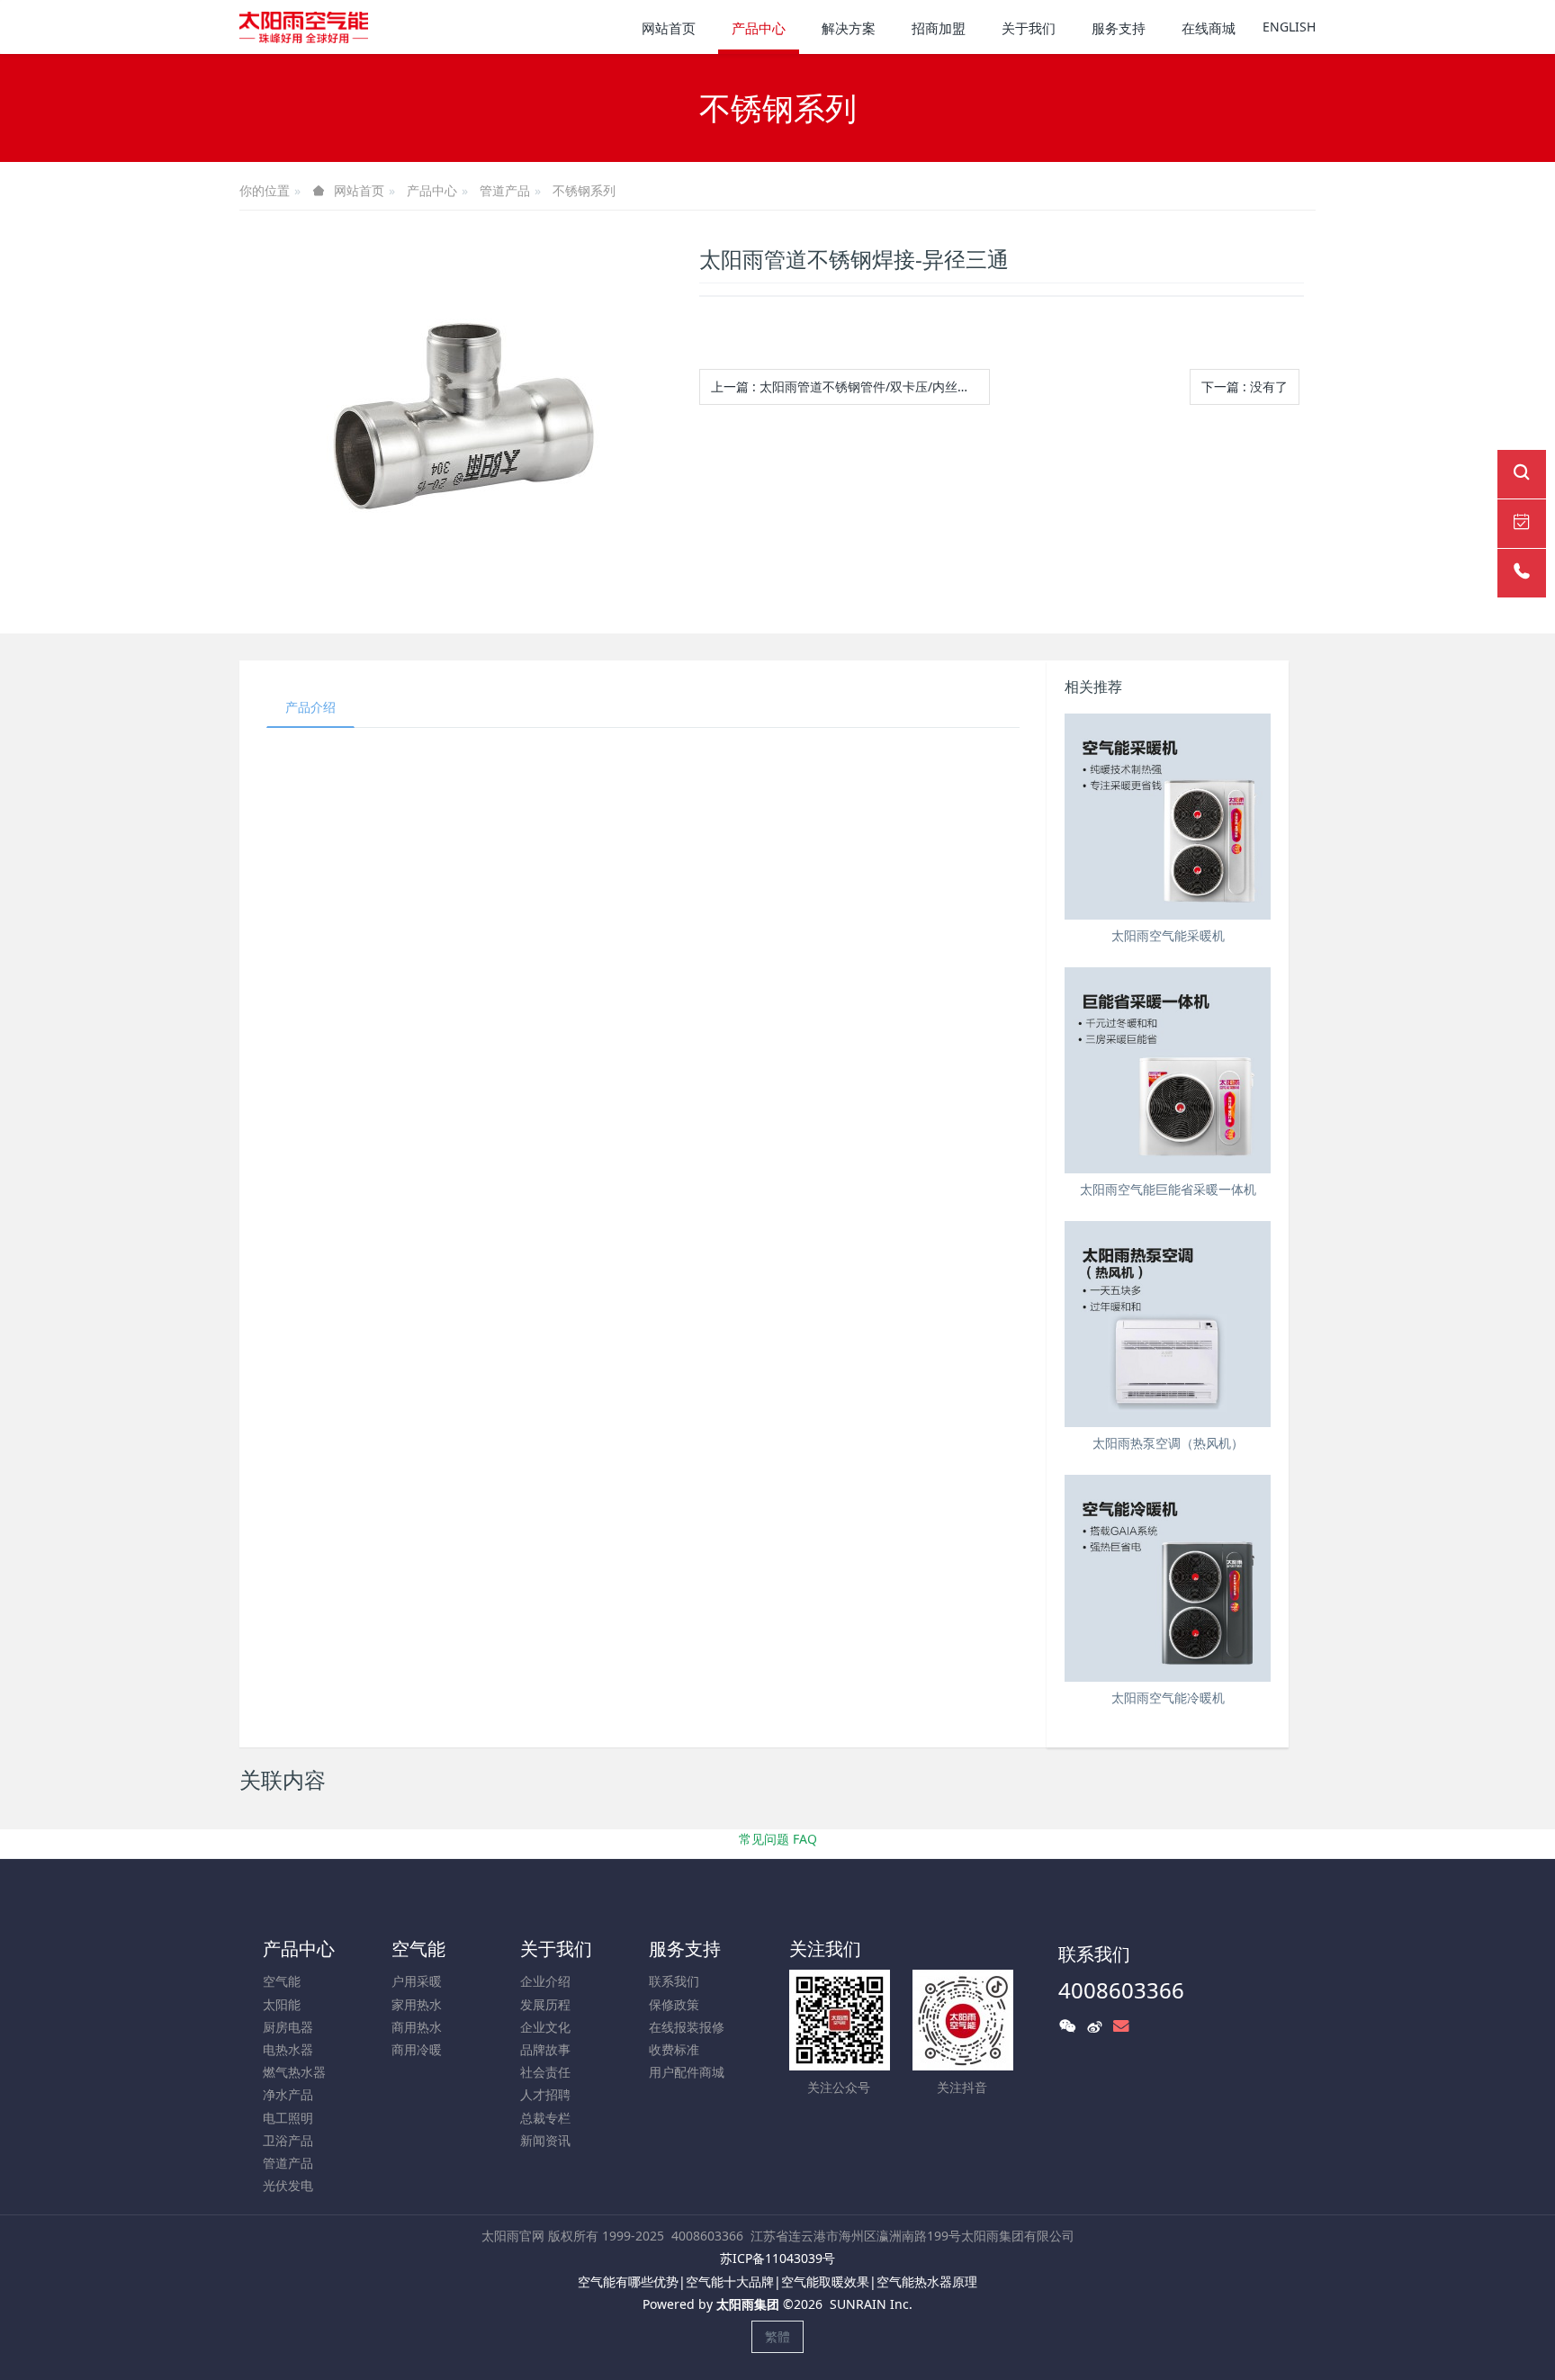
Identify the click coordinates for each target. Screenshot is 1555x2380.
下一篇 (1245, 386)
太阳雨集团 (748, 2304)
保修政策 (674, 2004)
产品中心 (432, 190)
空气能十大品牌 (730, 2281)
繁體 (777, 2336)
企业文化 (545, 2027)
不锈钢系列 (584, 190)
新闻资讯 (545, 2140)
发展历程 (545, 2004)
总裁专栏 (545, 2118)
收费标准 (674, 2049)
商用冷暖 (417, 2049)
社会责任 (545, 2072)
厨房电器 (288, 2027)
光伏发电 (288, 2185)
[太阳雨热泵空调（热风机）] (1168, 1324)
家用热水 (417, 2004)
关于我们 (556, 1949)
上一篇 (847, 386)
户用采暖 (417, 1981)
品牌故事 (545, 2049)
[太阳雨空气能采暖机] (1168, 817)
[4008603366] (1522, 573)
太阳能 (282, 2004)
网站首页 (669, 28)
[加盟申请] (1522, 524)
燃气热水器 (294, 2072)
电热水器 (288, 2049)
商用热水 (417, 2027)
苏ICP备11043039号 (777, 2258)
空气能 (282, 1981)
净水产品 (288, 2094)
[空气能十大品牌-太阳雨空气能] (304, 27)
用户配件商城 (687, 2072)
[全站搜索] (1522, 474)
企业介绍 (545, 1981)
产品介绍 (310, 707)
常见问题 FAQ (778, 1839)
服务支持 (685, 1949)
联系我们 (674, 1981)
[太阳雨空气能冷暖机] (1168, 1578)
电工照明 (288, 2118)
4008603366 (1121, 1990)
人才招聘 (545, 2094)
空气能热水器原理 (927, 2281)
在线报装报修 (687, 2027)
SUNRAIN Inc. (871, 2304)
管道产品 (505, 190)
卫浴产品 (288, 2140)
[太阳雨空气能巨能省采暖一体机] (1168, 1070)
